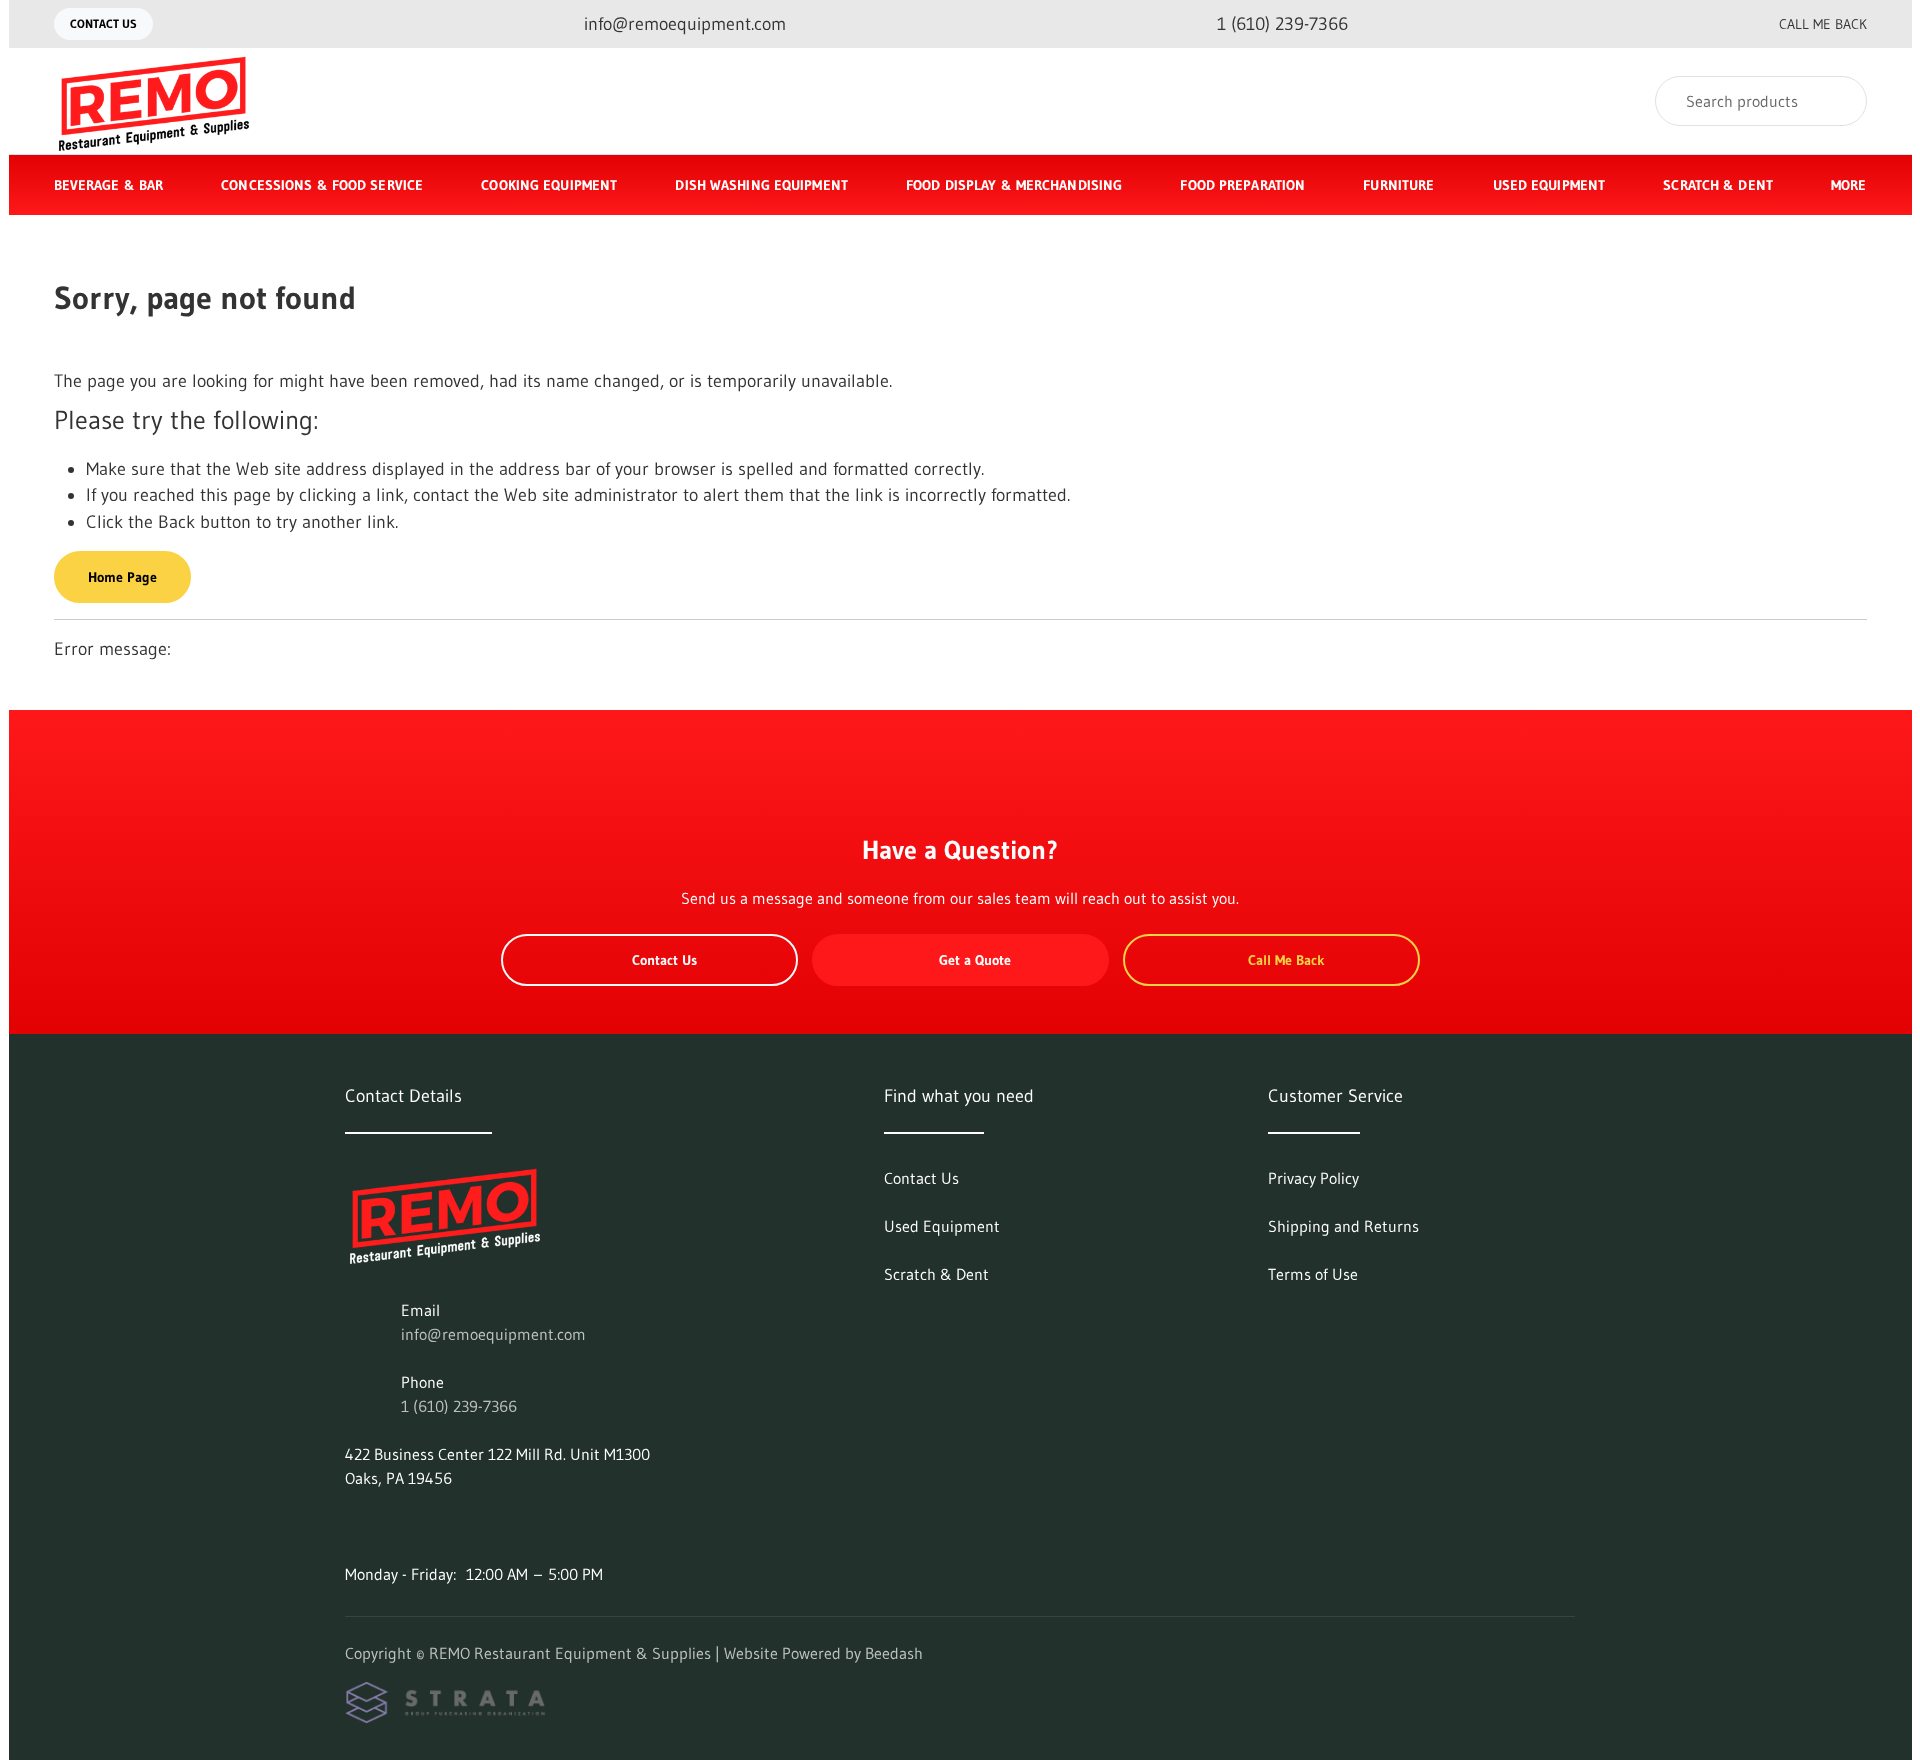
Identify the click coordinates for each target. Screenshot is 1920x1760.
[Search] (1838, 101)
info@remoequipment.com (493, 1334)
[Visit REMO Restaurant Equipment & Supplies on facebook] (354, 1526)
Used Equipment (1549, 185)
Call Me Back (1823, 24)
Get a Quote (975, 960)
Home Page (122, 577)
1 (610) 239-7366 (459, 1406)
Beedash (894, 1653)
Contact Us (103, 23)
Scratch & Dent (1718, 185)
